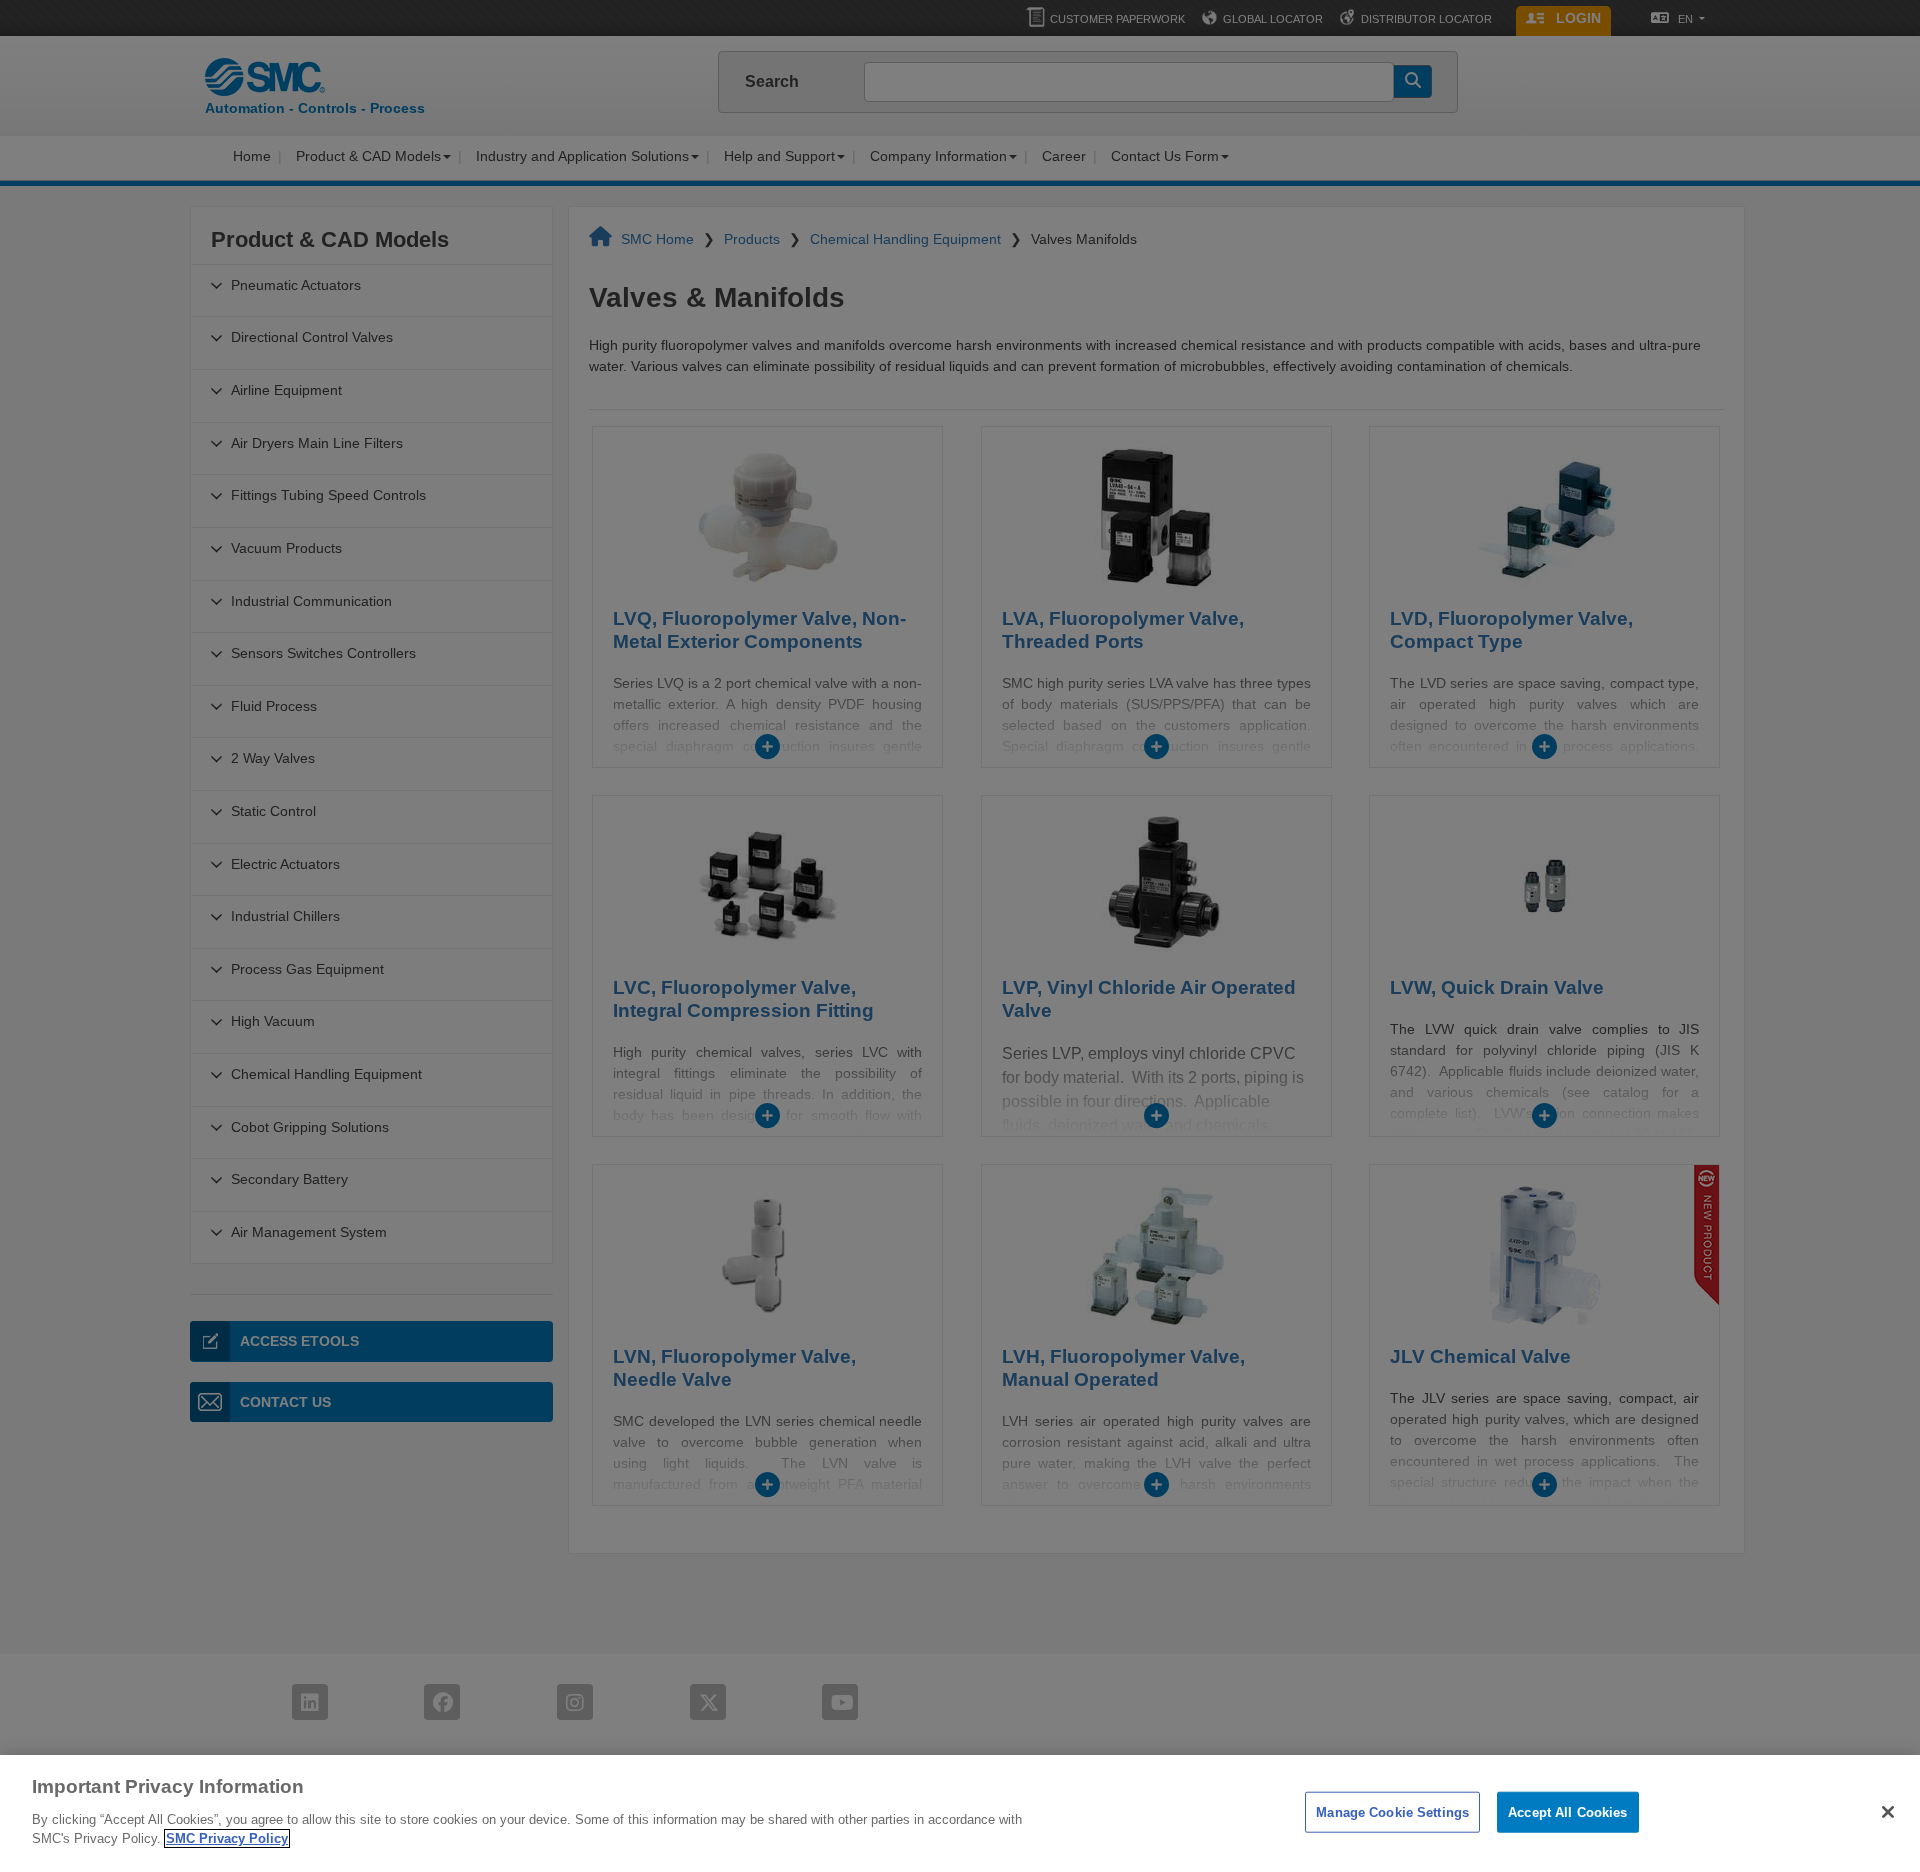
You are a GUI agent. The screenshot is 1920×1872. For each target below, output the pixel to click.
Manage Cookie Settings (1392, 1811)
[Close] (1888, 1812)
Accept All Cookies (1567, 1811)
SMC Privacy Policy (227, 1838)
